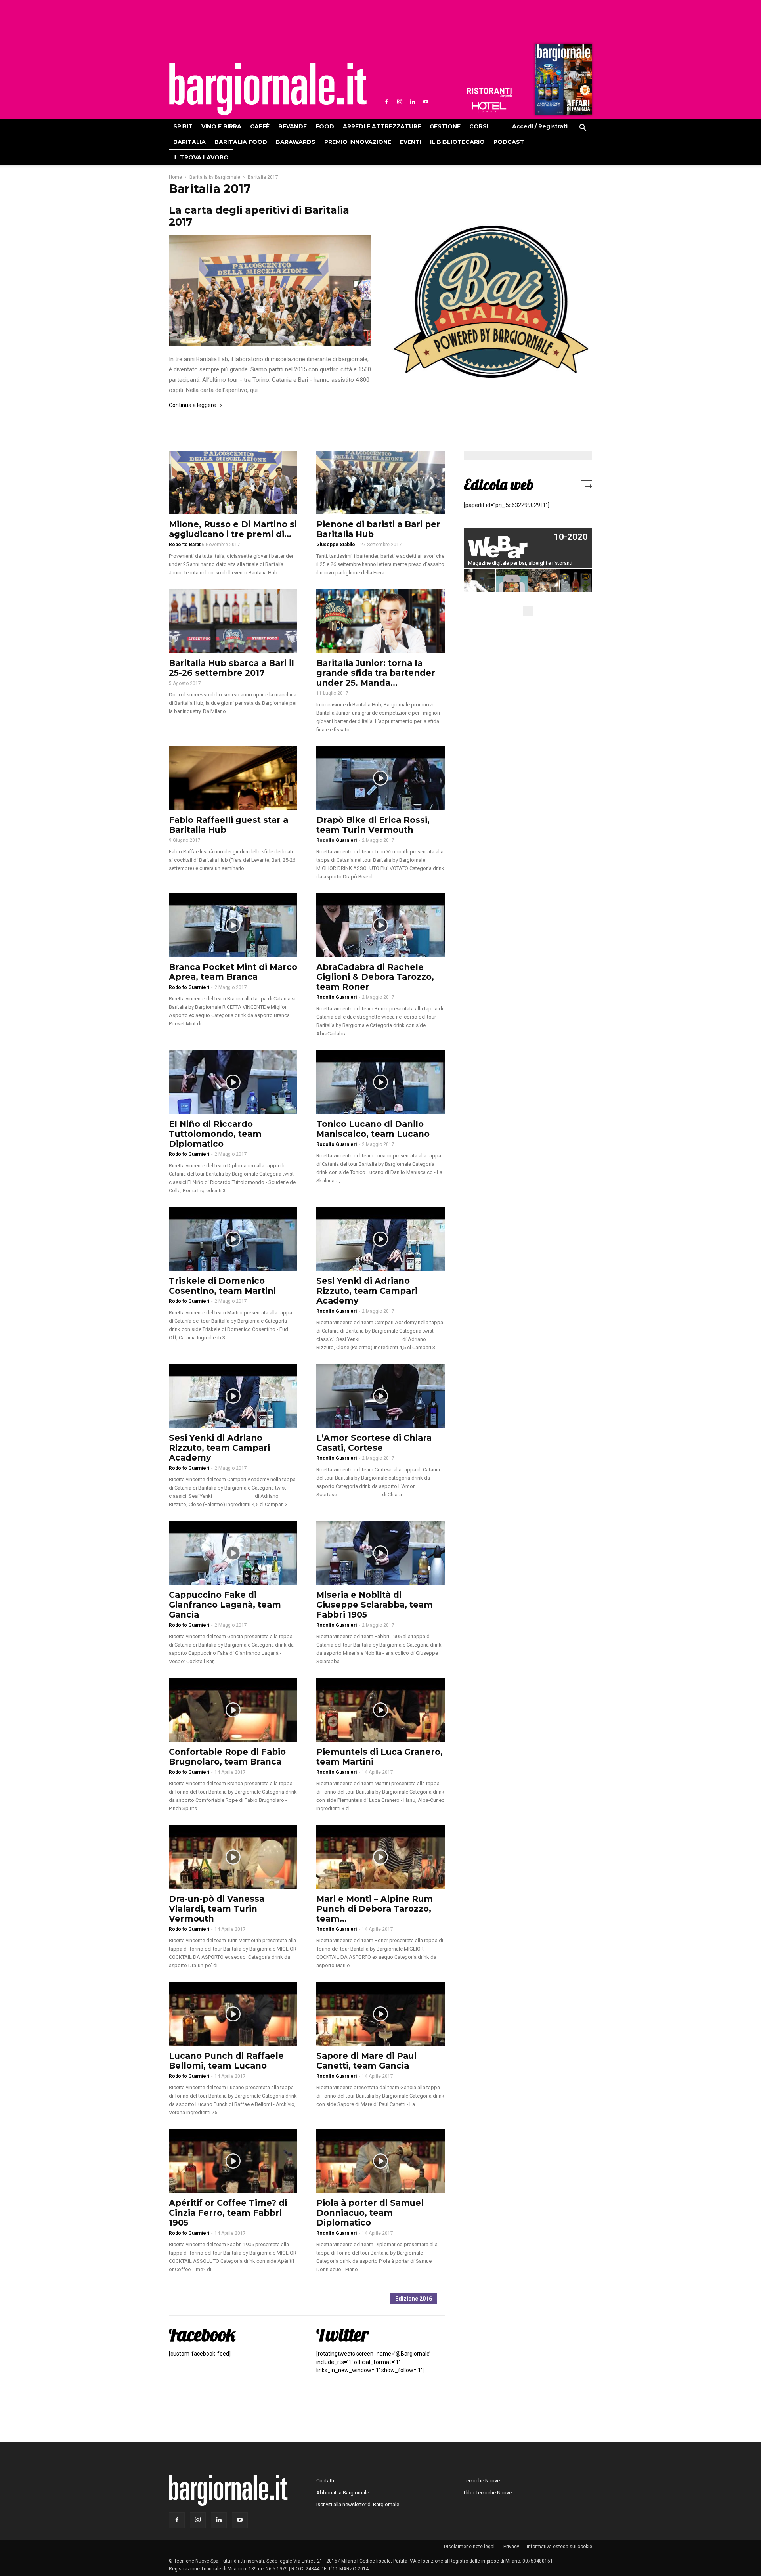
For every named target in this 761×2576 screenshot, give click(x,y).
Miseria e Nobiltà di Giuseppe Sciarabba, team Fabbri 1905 (375, 1605)
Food (325, 126)
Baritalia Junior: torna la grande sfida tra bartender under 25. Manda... (376, 673)
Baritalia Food (241, 142)
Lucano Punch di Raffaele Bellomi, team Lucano (226, 2061)
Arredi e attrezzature (382, 126)
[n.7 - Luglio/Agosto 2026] (562, 81)
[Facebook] (386, 102)
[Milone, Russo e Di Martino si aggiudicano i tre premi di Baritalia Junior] (233, 482)
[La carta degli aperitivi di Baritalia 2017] (270, 291)
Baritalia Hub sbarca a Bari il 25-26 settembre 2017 (231, 668)
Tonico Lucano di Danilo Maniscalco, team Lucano (373, 1129)
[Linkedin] (413, 102)
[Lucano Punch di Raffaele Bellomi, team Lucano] (233, 2014)
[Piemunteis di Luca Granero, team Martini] (380, 1710)
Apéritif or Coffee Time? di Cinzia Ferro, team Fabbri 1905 (228, 2213)
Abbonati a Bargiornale (343, 2493)
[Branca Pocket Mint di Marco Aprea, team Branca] (233, 925)
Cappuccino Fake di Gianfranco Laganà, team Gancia (225, 1605)
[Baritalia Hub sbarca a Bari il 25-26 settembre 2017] (233, 621)
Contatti (325, 2481)
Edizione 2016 (414, 2299)
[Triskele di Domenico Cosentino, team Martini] (233, 1239)
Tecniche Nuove (482, 2481)
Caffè (260, 126)
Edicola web (499, 484)
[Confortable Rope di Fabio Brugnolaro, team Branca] (233, 1710)
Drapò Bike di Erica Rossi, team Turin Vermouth (373, 825)
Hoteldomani (489, 107)
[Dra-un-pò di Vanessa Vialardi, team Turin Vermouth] (233, 1857)
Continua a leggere (192, 405)
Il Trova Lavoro (201, 157)
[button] (583, 129)
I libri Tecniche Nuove (488, 2493)
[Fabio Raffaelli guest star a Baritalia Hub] (233, 778)
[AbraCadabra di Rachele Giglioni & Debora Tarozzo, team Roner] (380, 925)
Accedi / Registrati (540, 126)
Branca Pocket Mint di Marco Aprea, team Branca (233, 972)
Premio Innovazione (358, 142)
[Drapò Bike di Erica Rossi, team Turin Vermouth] (380, 778)
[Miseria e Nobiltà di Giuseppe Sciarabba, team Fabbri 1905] (380, 1553)
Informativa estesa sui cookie (559, 2547)
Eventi (411, 142)
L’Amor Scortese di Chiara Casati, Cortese (374, 1443)
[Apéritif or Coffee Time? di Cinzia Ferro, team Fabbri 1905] (233, 2161)
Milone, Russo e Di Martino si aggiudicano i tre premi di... (233, 529)
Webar (528, 548)
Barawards (296, 142)
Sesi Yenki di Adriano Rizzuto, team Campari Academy (367, 1291)
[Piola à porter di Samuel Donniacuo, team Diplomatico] (380, 2161)
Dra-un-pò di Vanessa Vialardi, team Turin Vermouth (217, 1909)
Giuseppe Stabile (336, 545)
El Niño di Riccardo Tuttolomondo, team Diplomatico (215, 1134)
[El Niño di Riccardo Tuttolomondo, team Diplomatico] (233, 1082)
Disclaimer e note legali (470, 2547)
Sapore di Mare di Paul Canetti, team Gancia (366, 2061)
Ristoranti (489, 93)
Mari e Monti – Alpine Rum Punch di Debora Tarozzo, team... (375, 1909)
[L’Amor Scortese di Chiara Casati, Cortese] (380, 1396)
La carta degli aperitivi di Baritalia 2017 (259, 216)
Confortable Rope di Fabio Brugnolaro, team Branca (227, 1757)
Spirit (183, 126)
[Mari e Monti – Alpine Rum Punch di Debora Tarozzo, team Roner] (380, 1857)
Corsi (479, 126)
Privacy (511, 2547)
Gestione (445, 126)
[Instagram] (400, 102)
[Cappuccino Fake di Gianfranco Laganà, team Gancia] (233, 1553)
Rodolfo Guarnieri (337, 840)
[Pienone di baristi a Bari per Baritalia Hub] (380, 482)
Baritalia (189, 142)
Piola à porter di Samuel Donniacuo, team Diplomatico (370, 2213)
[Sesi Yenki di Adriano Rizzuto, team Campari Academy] (380, 1239)
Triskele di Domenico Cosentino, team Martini (222, 1286)
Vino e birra (221, 126)
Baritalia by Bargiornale (215, 177)
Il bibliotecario (457, 142)
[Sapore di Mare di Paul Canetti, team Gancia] (380, 2014)
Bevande (293, 126)
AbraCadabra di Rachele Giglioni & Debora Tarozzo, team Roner (375, 977)
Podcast (509, 142)
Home (175, 177)
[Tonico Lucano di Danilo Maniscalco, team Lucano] (380, 1082)
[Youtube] (426, 102)
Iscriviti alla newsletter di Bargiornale (358, 2504)
